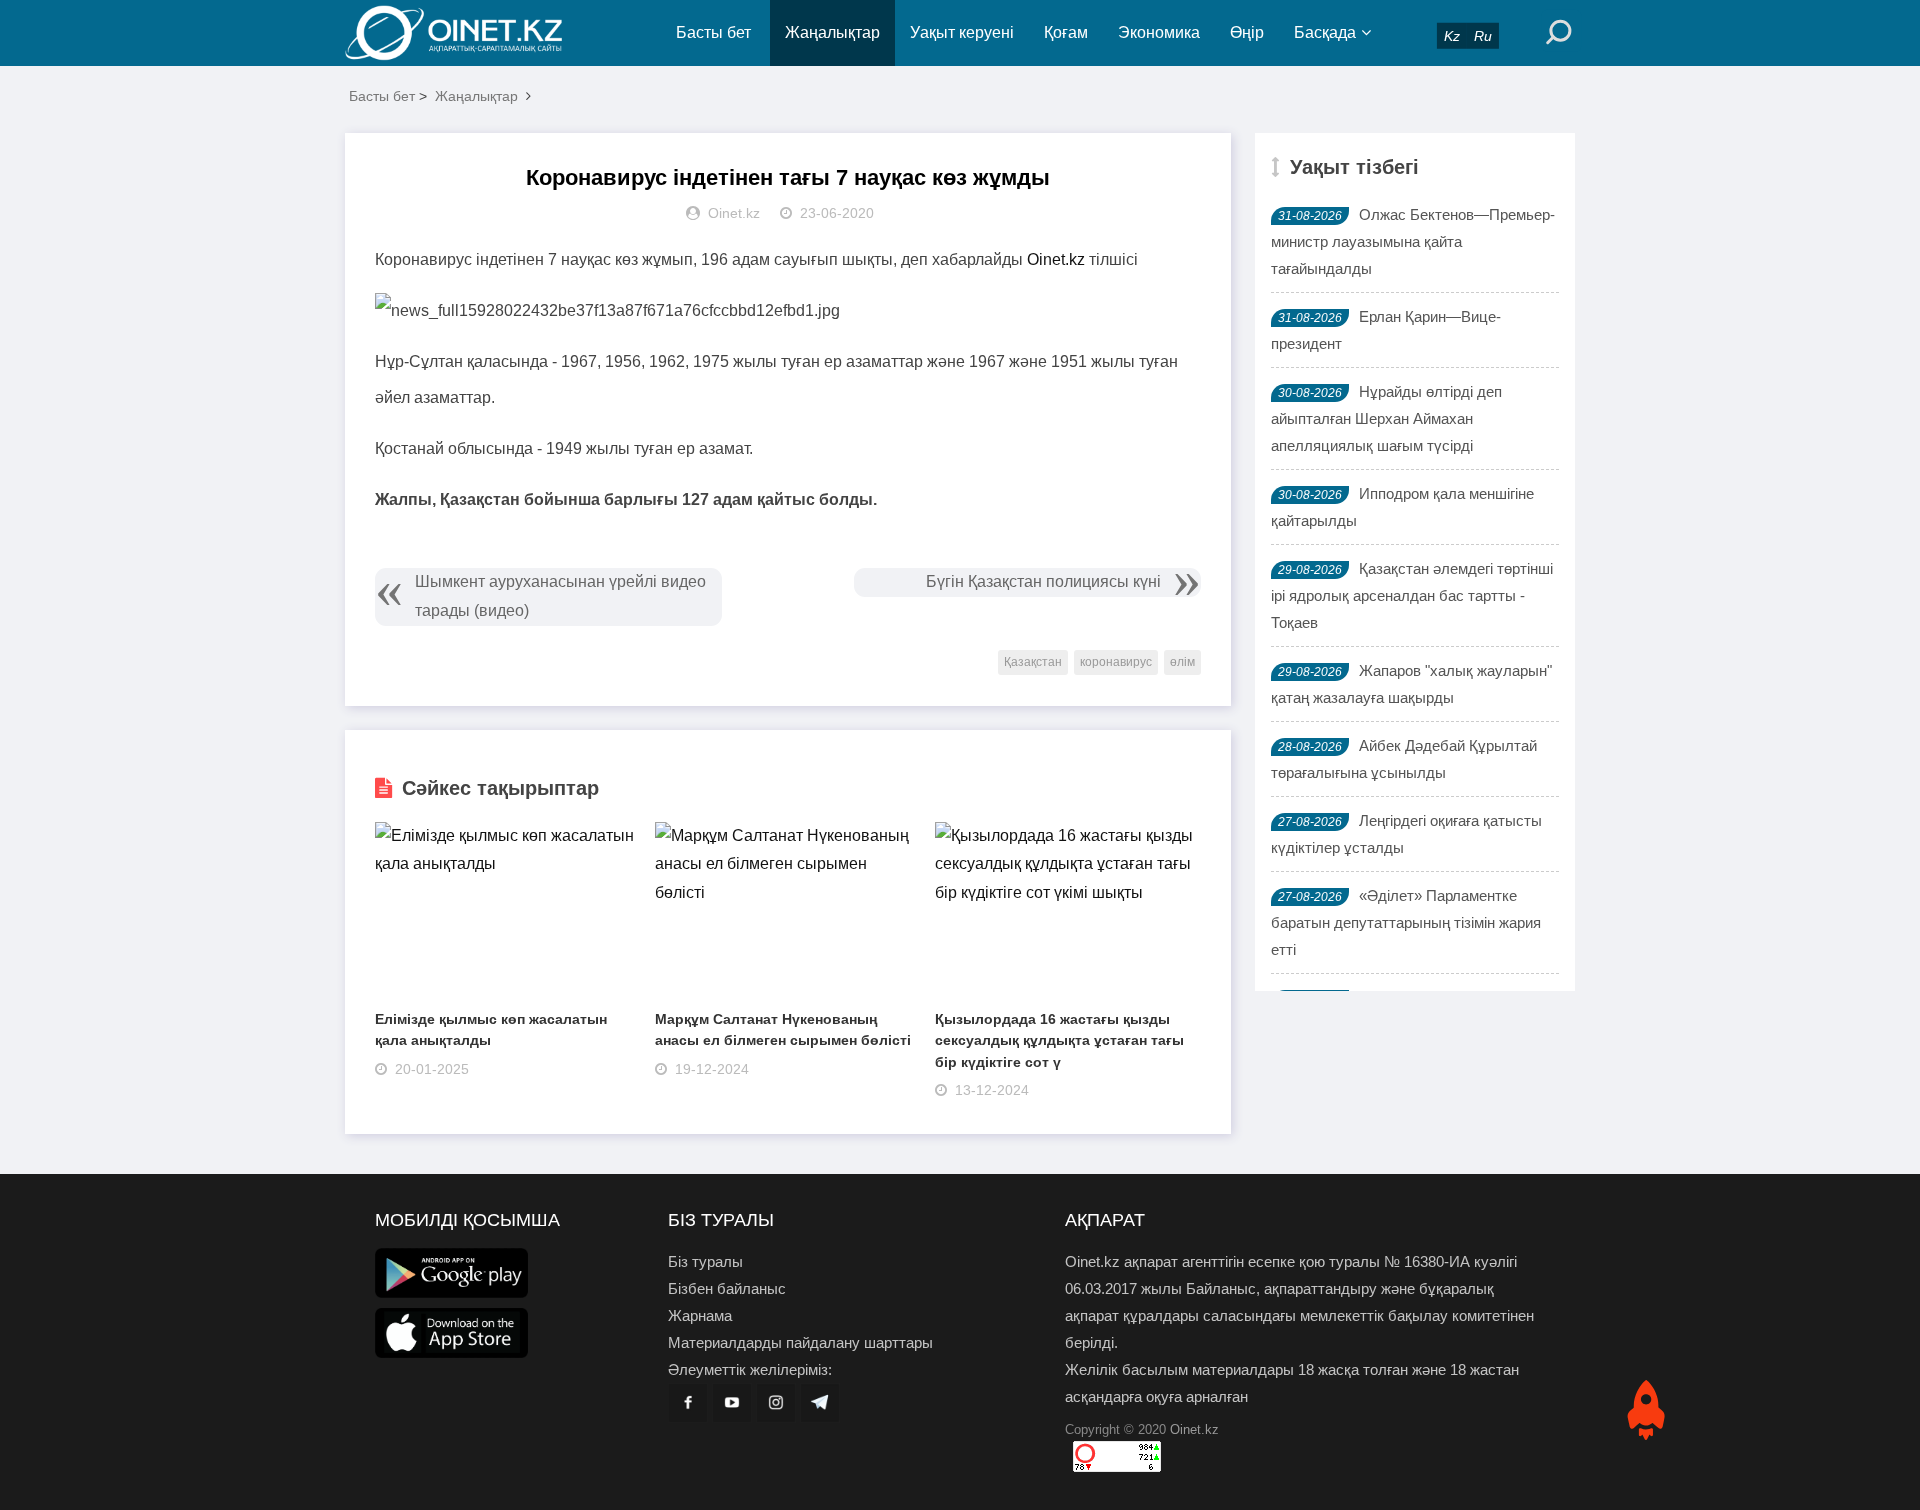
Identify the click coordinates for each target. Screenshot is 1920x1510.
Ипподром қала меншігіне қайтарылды (1402, 507)
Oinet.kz (1056, 259)
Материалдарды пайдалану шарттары (800, 1342)
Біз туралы (705, 1261)
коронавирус (1116, 662)
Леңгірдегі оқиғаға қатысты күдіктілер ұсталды (1406, 834)
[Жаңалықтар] (470, 33)
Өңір (1247, 32)
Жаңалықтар (832, 32)
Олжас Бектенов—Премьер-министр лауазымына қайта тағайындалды (1413, 241)
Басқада (1325, 32)
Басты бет (713, 32)
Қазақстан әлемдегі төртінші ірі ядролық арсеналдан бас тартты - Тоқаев (1412, 595)
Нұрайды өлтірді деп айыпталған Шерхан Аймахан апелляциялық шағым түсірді (1386, 418)
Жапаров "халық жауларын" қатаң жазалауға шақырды (1411, 684)
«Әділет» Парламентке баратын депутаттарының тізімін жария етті (1406, 922)
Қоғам (1066, 32)
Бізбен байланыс (727, 1288)
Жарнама (700, 1315)
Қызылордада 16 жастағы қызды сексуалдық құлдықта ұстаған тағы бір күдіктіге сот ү (1059, 1040)
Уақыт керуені (962, 32)
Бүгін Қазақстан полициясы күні (1043, 581)
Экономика (1159, 32)
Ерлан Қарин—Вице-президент (1386, 330)
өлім (1182, 662)
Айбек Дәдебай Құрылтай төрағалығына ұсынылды (1404, 759)
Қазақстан (1033, 662)
